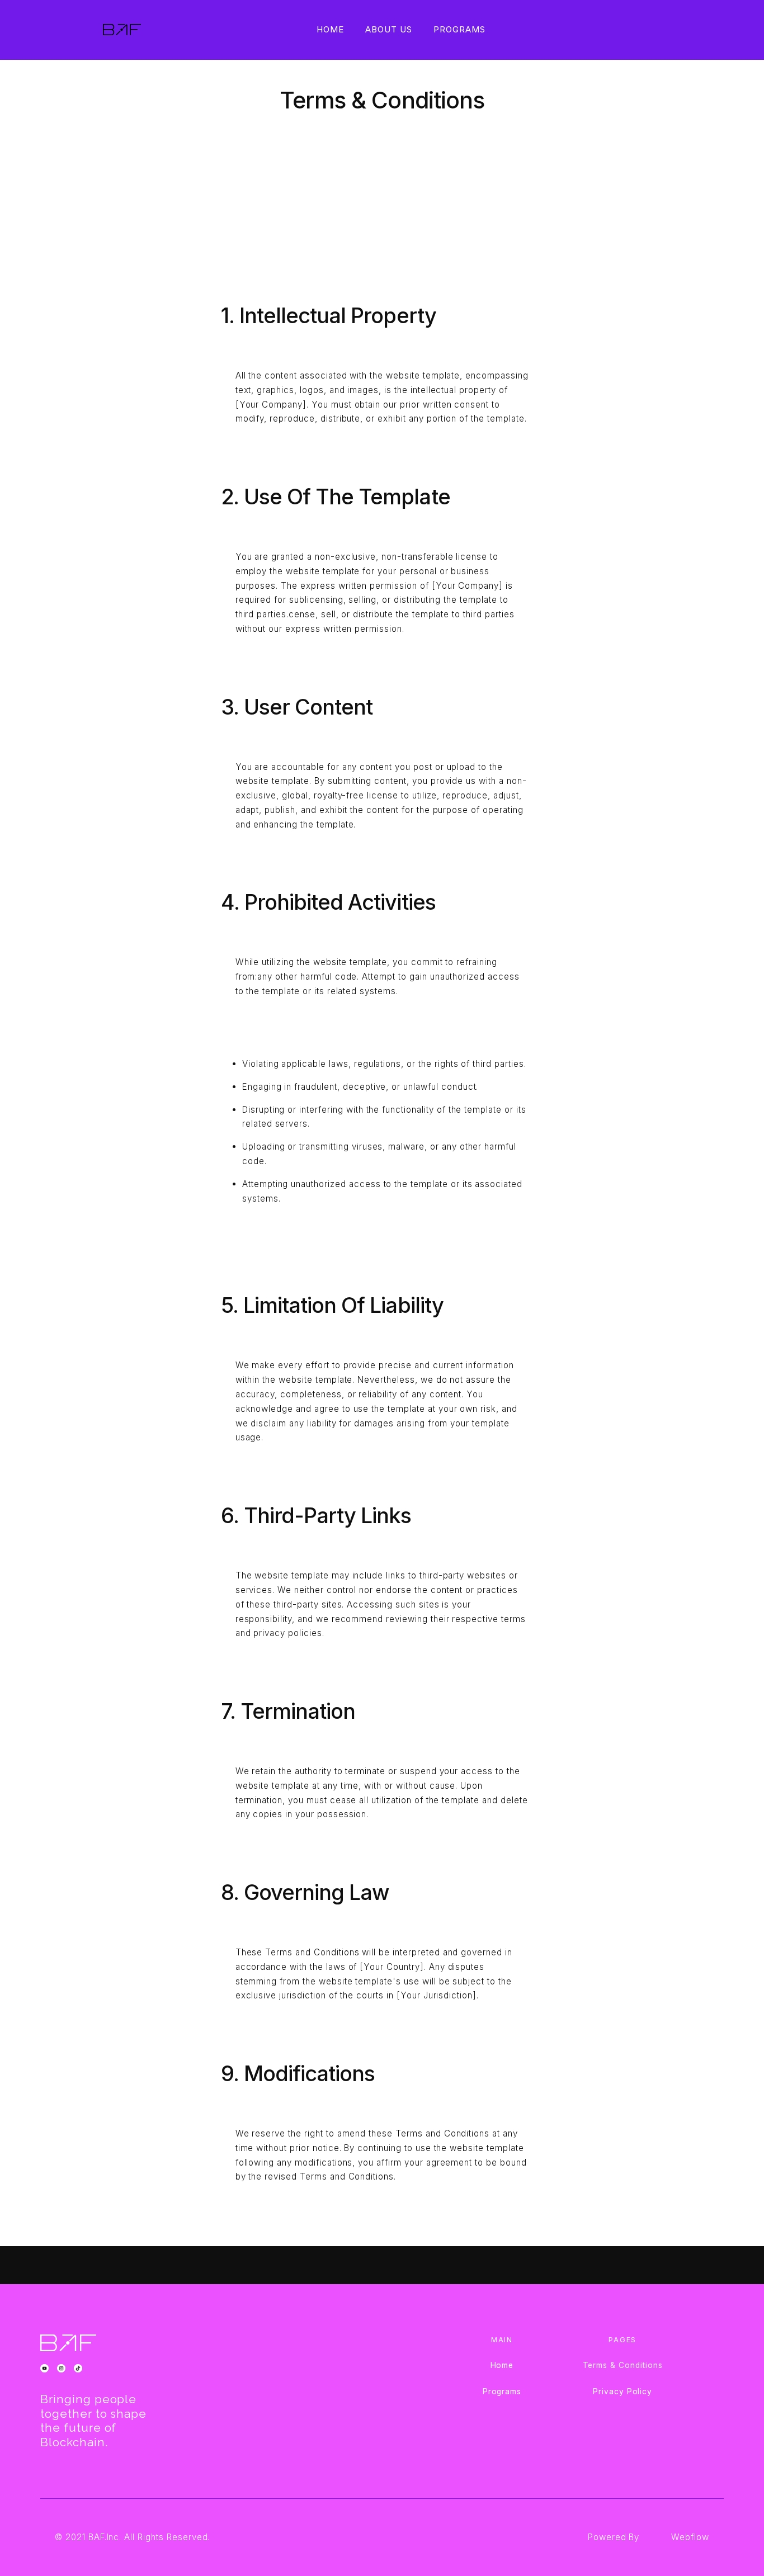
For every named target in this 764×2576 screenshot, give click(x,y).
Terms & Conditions (623, 2365)
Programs (502, 2391)
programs (459, 29)
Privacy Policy (622, 2391)
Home (330, 29)
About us (389, 29)
